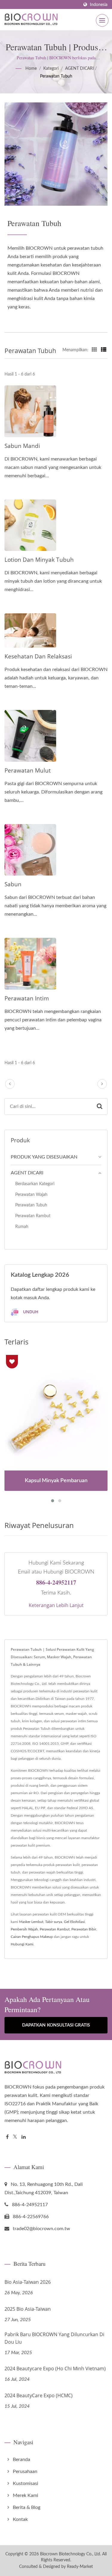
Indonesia (99, 5)
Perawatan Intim (27, 998)
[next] (102, 1084)
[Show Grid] (94, 350)
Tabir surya (54, 1922)
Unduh (30, 1312)
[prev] (10, 1084)
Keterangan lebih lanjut (56, 1605)
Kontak (20, 2519)
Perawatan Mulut (28, 770)
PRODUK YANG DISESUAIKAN (44, 1157)
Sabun (13, 884)
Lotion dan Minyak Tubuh (39, 560)
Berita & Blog (27, 2507)
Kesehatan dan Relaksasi (38, 656)
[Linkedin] (24, 2137)
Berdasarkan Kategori (35, 1184)
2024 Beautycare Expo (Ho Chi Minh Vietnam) (55, 2368)
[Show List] (104, 350)
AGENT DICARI (79, 69)
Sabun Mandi (22, 446)
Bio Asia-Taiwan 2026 (28, 2282)
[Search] (100, 1107)
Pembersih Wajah (24, 1929)
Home (31, 69)
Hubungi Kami (22, 1944)
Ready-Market (80, 2567)
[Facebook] (7, 2137)
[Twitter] (15, 2137)
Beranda (22, 2460)
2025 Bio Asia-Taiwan (28, 2309)
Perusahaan (25, 2471)
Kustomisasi (26, 2483)
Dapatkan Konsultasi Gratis (56, 2025)
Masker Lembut (31, 1922)
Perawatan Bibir (84, 1929)
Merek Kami (26, 2495)
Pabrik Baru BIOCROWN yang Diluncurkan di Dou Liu (54, 2338)
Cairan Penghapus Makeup (32, 1937)
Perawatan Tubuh (56, 76)
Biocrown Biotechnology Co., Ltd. (70, 2554)
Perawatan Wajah (31, 1195)
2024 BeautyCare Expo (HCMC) (39, 2395)
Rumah (22, 1227)
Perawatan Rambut (33, 1216)
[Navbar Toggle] (102, 20)
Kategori (51, 69)
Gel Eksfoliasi (74, 1922)
